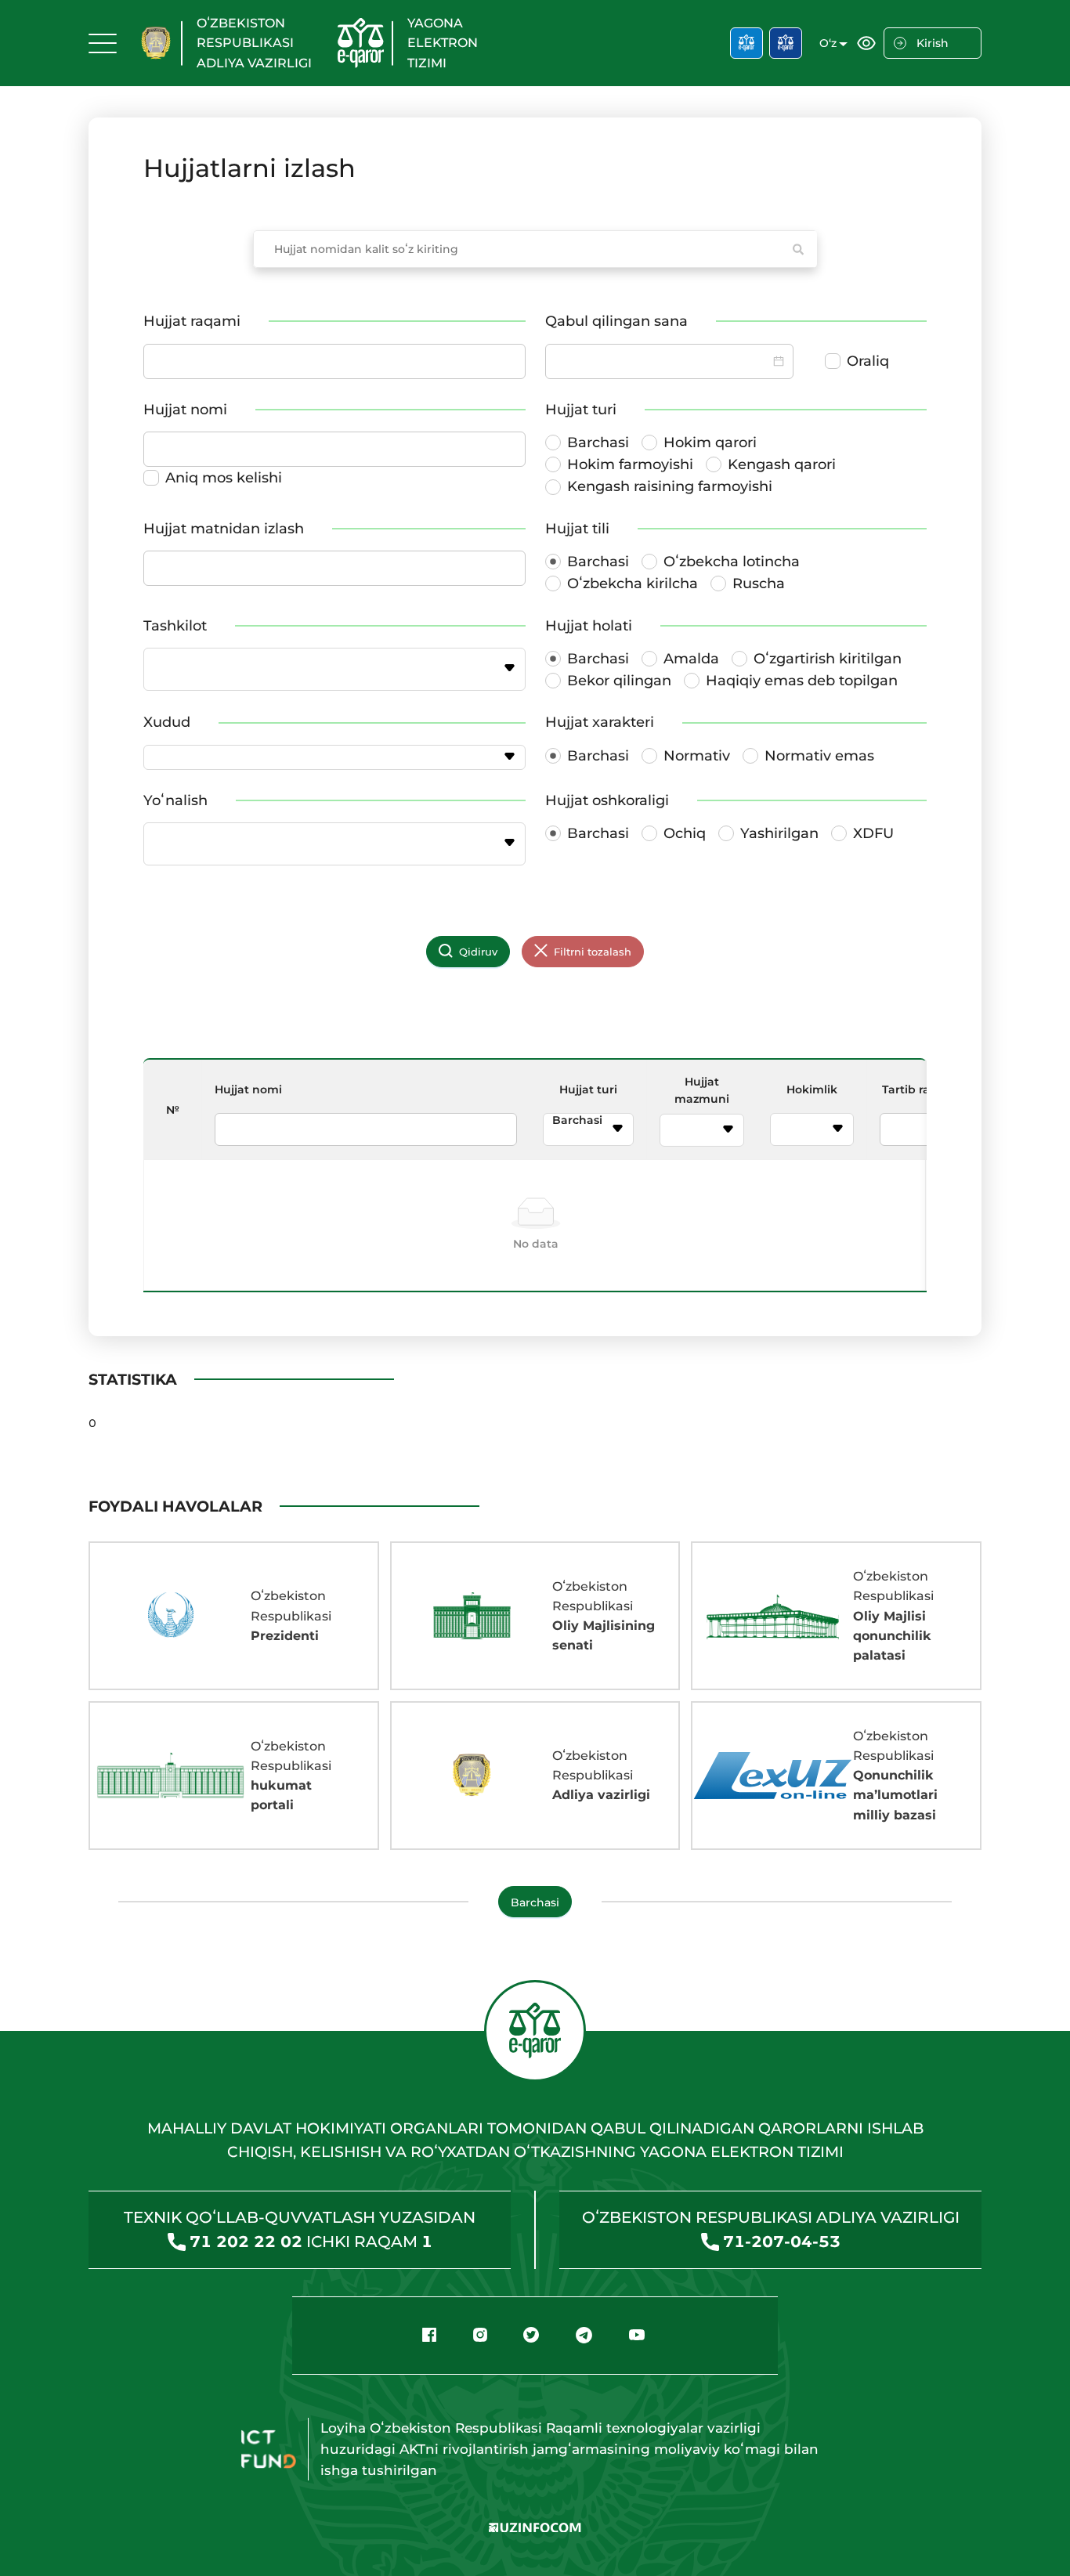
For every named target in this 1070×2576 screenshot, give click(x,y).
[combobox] (325, 669)
